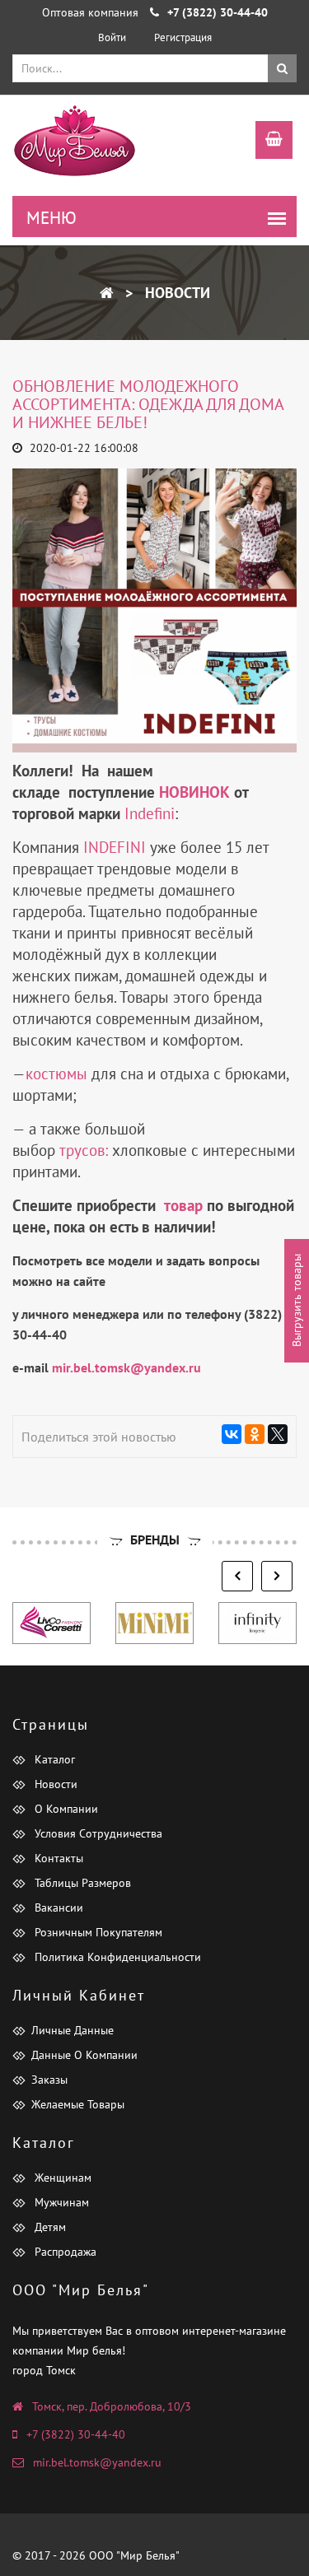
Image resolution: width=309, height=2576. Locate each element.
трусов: (84, 1150)
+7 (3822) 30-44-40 (76, 2434)
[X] (278, 1434)
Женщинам (61, 2178)
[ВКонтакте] (232, 1434)
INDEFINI (115, 847)
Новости (176, 293)
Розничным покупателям (97, 1932)
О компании (65, 1809)
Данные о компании (84, 2055)
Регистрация (183, 37)
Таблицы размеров (81, 1883)
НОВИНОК (194, 792)
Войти (112, 37)
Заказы (49, 2080)
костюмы (56, 1074)
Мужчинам (60, 2202)
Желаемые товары (78, 2104)
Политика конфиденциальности (116, 1957)
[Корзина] (266, 142)
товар (183, 1205)
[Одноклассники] (255, 1434)
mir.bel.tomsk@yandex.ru (97, 2462)
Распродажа (64, 2252)
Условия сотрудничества (97, 1833)
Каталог (53, 1759)
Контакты (57, 1858)
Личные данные (73, 2030)
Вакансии (57, 1908)
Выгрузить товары (297, 1300)
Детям (49, 2227)
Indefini (150, 813)
